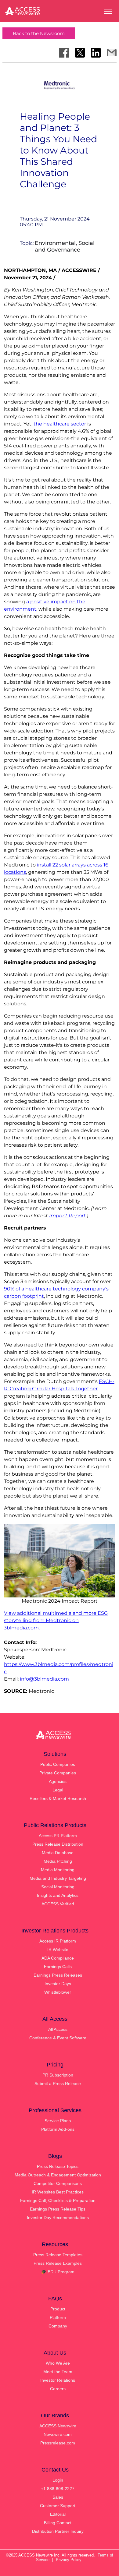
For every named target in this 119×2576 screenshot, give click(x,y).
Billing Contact (58, 2523)
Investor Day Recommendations (58, 2218)
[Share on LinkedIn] (96, 53)
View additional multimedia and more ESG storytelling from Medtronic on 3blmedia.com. (56, 1620)
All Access (58, 2029)
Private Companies (58, 1773)
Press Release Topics (58, 2166)
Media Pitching (58, 1861)
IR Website (58, 1950)
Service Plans (58, 2121)
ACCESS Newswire (58, 2426)
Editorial (58, 2514)
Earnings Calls (58, 1967)
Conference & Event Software (58, 2038)
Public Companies (58, 1764)
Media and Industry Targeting (58, 1878)
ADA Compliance (58, 1958)
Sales (58, 2497)
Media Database (58, 1853)
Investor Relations (58, 2380)
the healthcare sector (60, 424)
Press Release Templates (58, 2255)
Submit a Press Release (58, 2084)
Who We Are (58, 2363)
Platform (58, 2317)
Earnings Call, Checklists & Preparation (58, 2200)
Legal (58, 1790)
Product (58, 2309)
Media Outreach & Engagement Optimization (58, 2175)
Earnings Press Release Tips (58, 2209)
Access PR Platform (58, 1836)
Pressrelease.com (58, 2443)
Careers (58, 2389)
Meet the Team (58, 2372)
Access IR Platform (58, 1941)
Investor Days (58, 1984)
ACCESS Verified (58, 1904)
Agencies (58, 1781)
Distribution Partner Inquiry (58, 2531)
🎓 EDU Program (58, 2272)
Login (58, 2480)
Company (58, 2326)
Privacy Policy (69, 2560)
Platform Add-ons (58, 2129)
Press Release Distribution (58, 1844)
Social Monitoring (58, 1887)
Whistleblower (58, 1992)
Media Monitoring (58, 1870)
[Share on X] (80, 53)
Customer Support (58, 2506)
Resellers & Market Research (58, 1798)
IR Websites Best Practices (58, 2192)
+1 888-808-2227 (58, 2489)
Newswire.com (58, 2434)
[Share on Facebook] (64, 53)
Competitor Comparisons (58, 2183)
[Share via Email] (112, 53)
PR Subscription (58, 2075)
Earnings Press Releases (58, 1975)
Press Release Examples (58, 2263)
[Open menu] (108, 11)
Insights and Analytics (58, 1895)
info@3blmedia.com (44, 1679)
